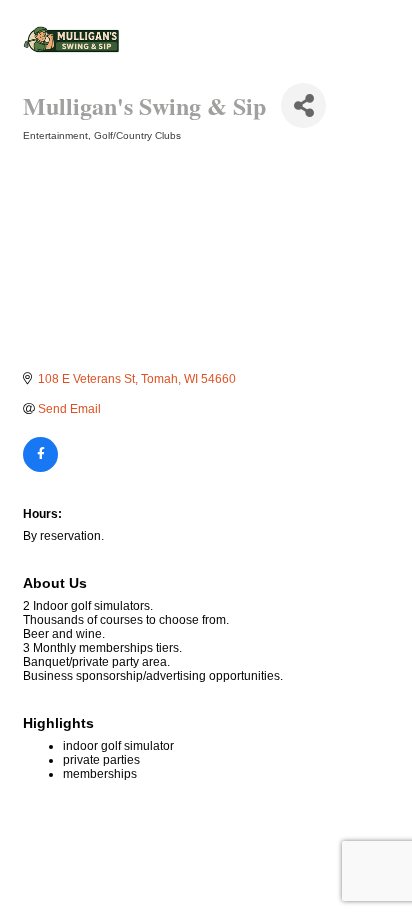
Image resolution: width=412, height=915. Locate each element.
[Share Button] (303, 105)
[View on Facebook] (40, 468)
